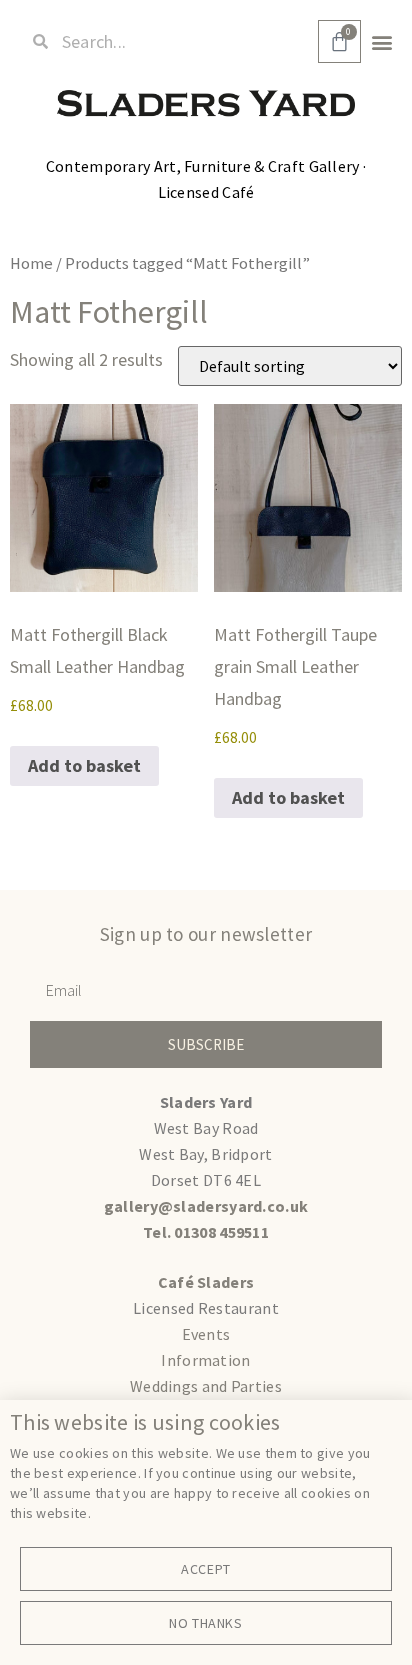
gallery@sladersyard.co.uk (206, 1206)
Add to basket (84, 765)
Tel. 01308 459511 (206, 1232)
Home (31, 263)
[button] (382, 41)
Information (205, 1360)
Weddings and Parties (206, 1386)
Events (206, 1334)
